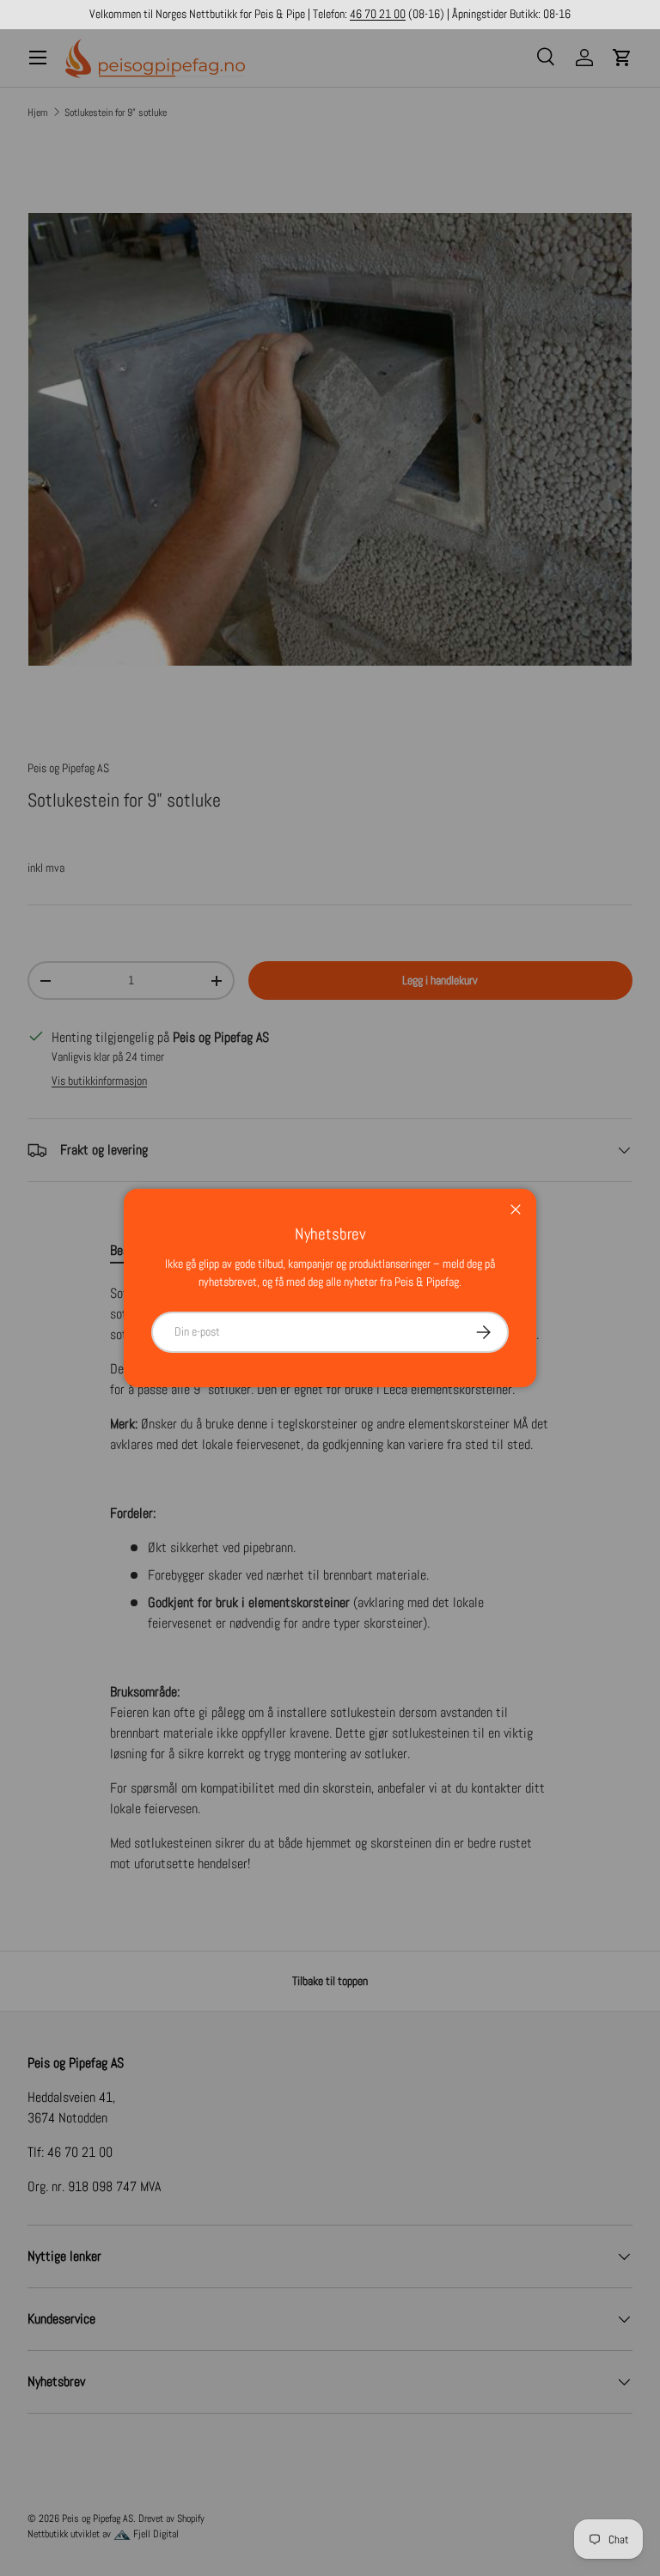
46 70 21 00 (378, 14)
